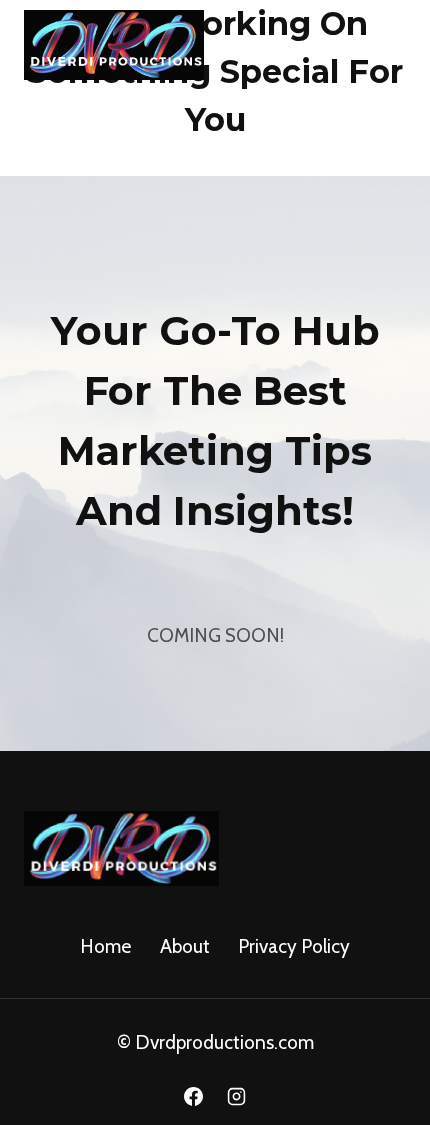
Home (105, 946)
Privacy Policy (294, 946)
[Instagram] (237, 1096)
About (185, 946)
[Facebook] (193, 1096)
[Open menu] (382, 39)
